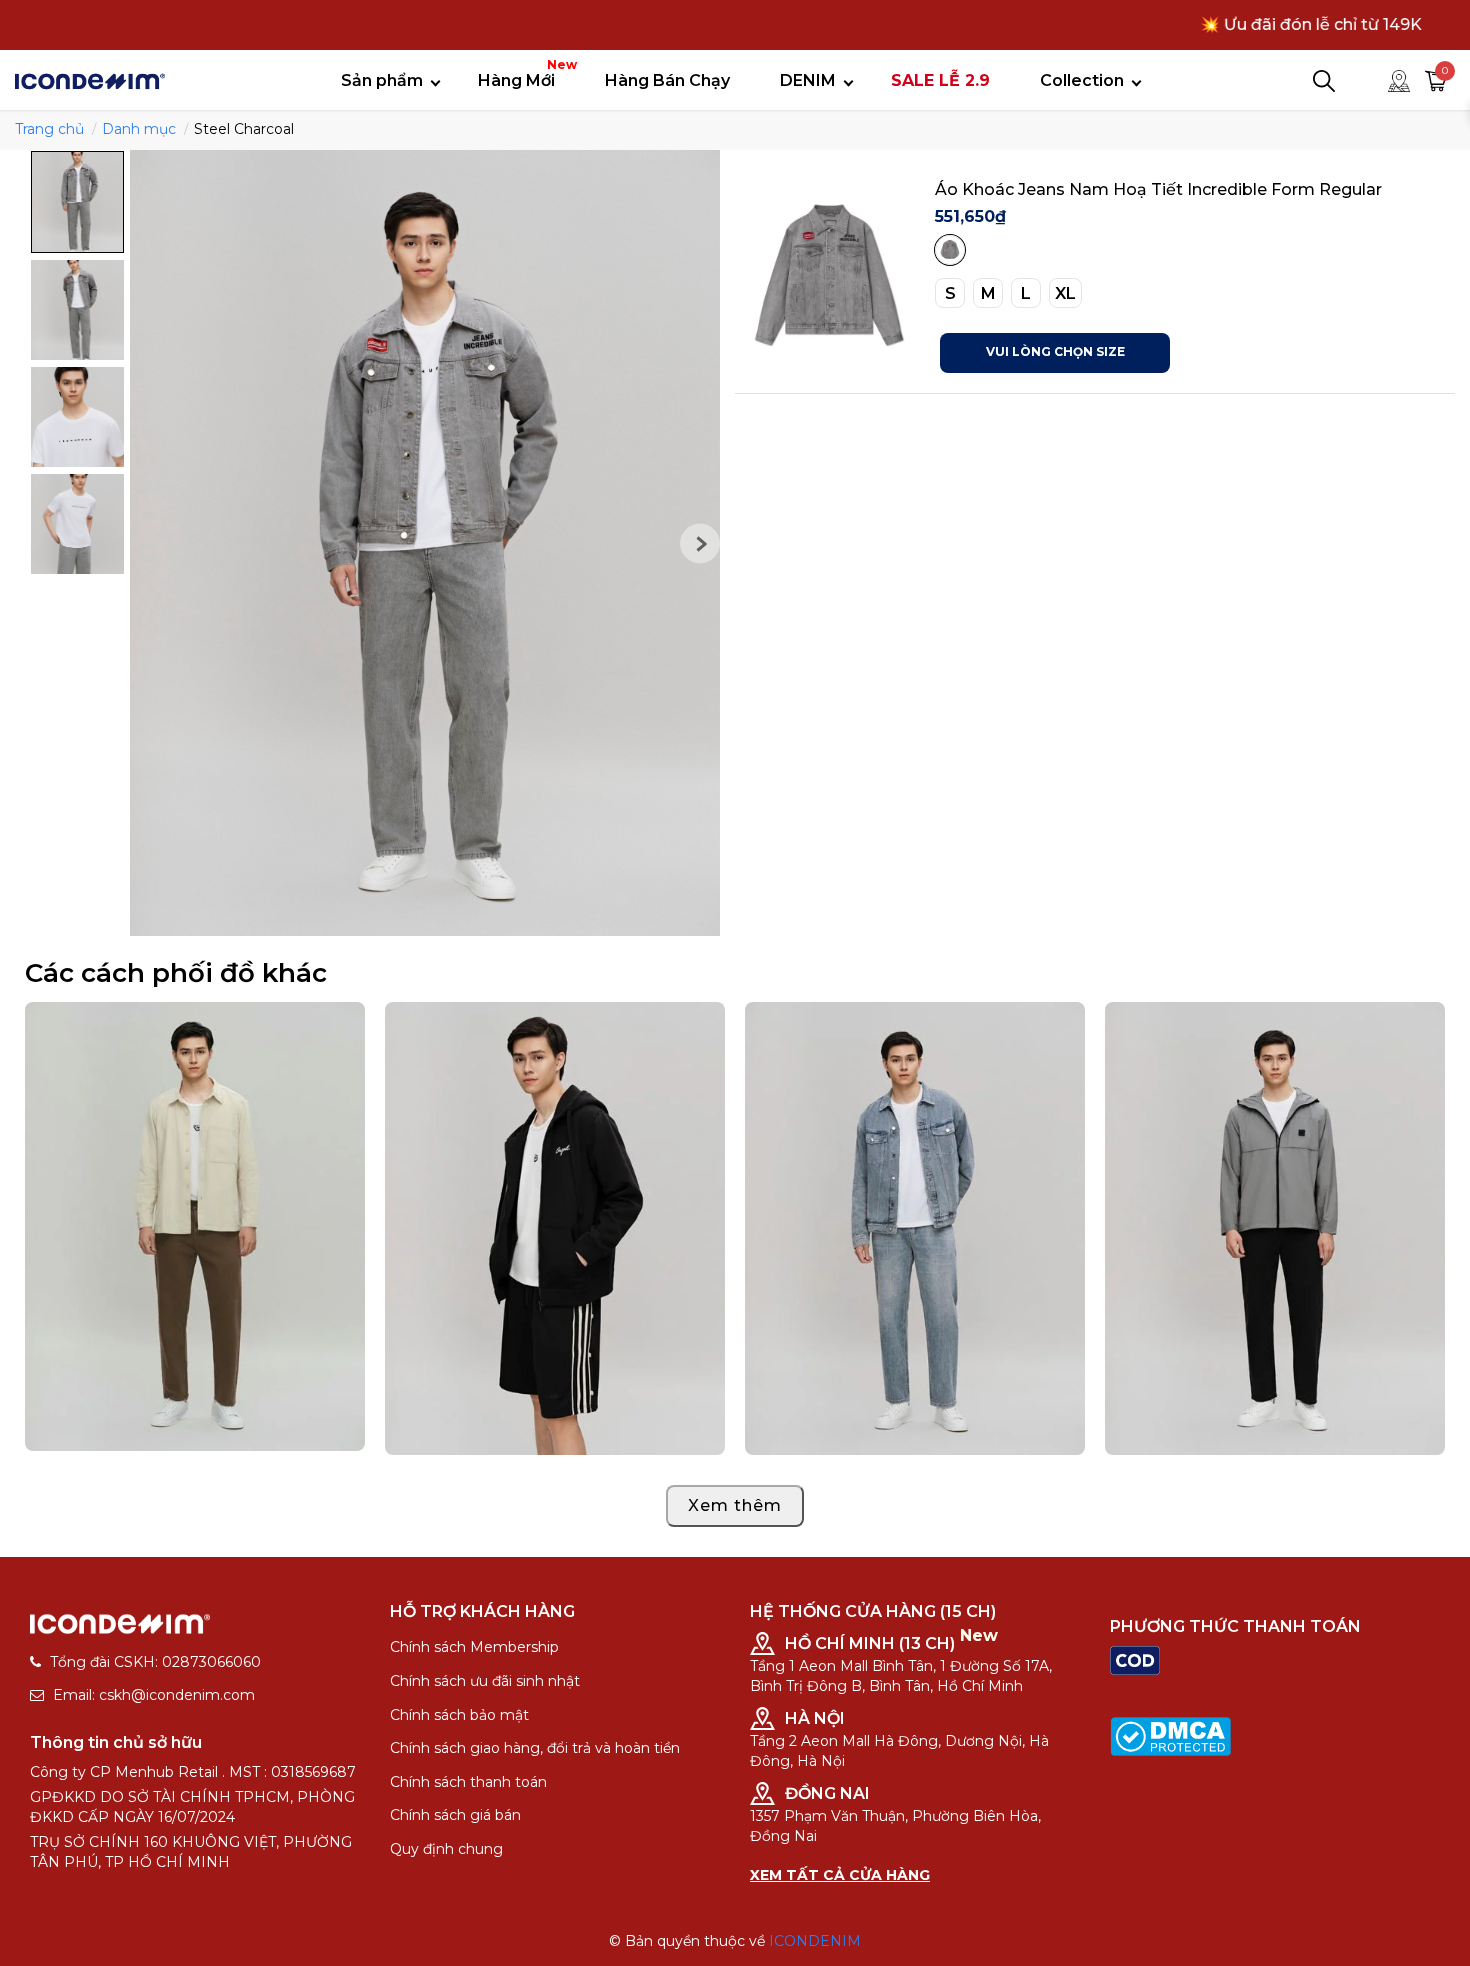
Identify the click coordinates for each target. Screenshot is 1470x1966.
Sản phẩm (382, 80)
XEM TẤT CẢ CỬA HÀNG (840, 1875)
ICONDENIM (815, 1941)
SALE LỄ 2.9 (940, 80)
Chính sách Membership (474, 1647)
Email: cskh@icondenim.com (154, 1695)
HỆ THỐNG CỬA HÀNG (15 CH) (873, 1611)
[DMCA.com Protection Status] (1170, 1735)
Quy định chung (446, 1849)
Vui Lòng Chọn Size (1055, 351)
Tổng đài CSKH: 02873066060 (155, 1662)
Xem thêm (735, 1505)
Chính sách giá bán (455, 1815)
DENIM (808, 80)
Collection (1082, 80)
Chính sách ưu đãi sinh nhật (485, 1681)
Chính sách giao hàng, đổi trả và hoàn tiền (535, 1748)
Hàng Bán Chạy (667, 80)
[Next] (700, 543)
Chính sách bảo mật (459, 1715)
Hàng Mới (524, 73)
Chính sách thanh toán (468, 1782)
